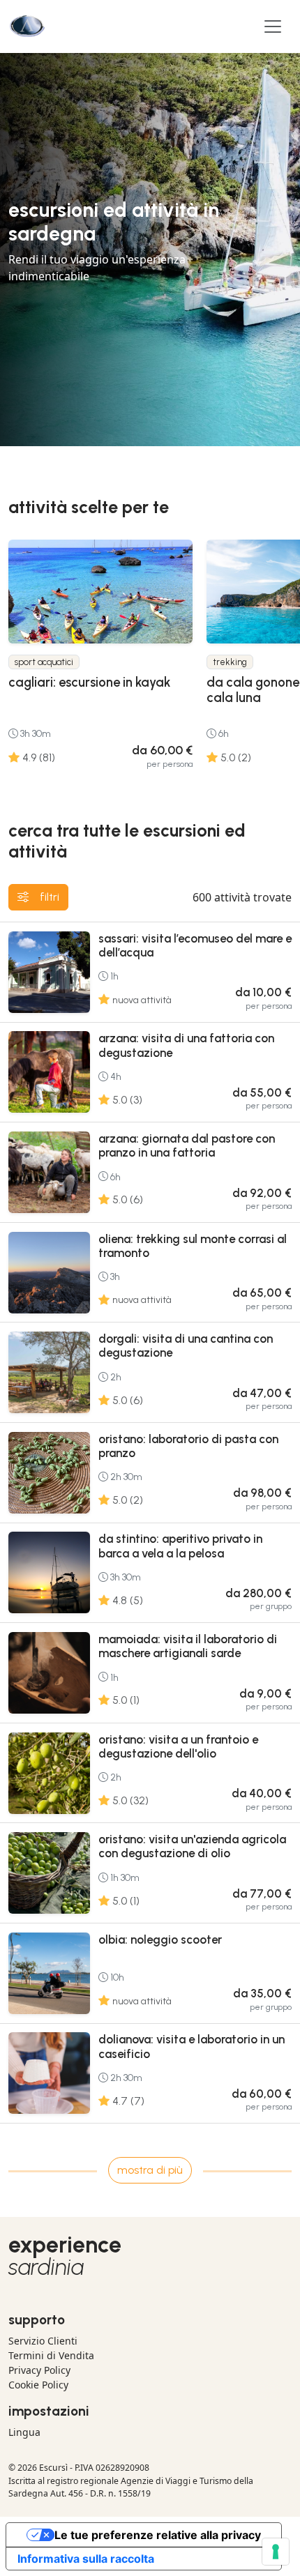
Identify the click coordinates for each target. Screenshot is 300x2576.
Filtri (50, 897)
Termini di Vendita (51, 2355)
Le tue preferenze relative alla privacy (158, 2535)
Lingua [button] (24, 2432)
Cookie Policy (38, 2385)
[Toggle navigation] (273, 26)
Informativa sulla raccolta (86, 2559)
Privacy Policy (39, 2370)
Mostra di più (150, 2170)
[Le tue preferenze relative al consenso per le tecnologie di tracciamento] (276, 2552)
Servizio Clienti (43, 2341)
